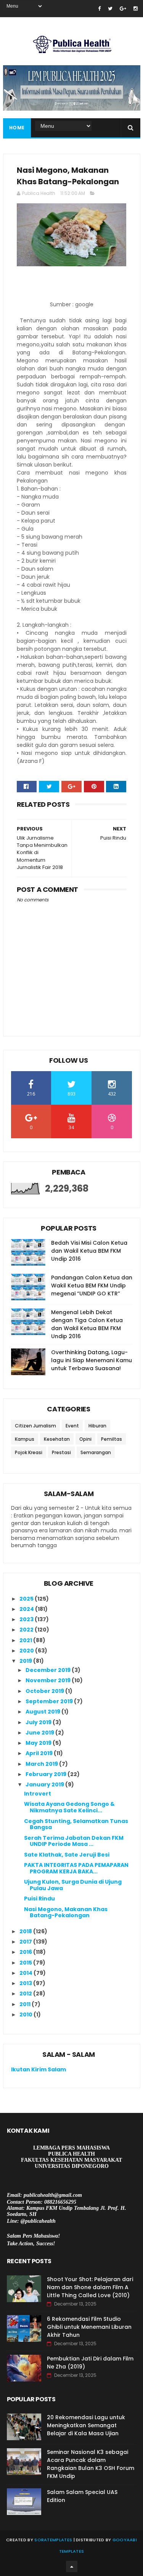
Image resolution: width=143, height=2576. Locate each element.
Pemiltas (112, 1439)
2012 (26, 1994)
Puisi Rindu (39, 1899)
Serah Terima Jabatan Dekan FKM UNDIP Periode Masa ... (74, 1841)
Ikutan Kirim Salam (39, 2069)
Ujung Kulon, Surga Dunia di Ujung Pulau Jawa (73, 1885)
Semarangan (96, 1452)
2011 (26, 2004)
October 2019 (45, 1691)
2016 (26, 1952)
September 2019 (50, 1701)
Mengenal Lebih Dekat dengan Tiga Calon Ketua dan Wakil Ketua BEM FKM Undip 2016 (87, 1324)
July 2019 (39, 1722)
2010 (27, 2014)
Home (17, 128)
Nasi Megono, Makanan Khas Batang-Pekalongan (66, 1912)
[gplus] (123, 9)
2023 (27, 1619)
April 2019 (40, 1753)
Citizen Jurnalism (35, 1426)
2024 (27, 1609)
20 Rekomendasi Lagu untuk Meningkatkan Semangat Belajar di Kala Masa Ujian (86, 2425)
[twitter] (110, 9)
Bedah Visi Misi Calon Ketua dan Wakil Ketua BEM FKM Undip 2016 (89, 1251)
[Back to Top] (72, 2566)
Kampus (25, 1439)
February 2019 (47, 1774)
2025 (27, 1599)
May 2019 (39, 1743)
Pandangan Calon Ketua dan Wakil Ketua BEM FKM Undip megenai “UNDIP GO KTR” (92, 1286)
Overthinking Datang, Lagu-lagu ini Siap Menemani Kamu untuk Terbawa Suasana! (92, 1360)
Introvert (38, 1794)
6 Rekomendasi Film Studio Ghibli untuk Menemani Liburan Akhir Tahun (89, 2327)
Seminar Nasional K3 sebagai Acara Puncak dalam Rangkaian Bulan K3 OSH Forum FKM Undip (91, 2464)
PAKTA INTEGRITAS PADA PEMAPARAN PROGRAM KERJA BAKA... (76, 1868)
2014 (27, 1973)
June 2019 (40, 1733)
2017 (26, 1942)
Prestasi (61, 1452)
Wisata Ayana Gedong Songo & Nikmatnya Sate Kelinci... (69, 1807)
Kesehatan (57, 1439)
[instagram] (136, 9)
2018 (26, 1931)
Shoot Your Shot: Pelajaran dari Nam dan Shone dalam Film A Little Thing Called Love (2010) (90, 2287)
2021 (26, 1640)
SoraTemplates (53, 2540)
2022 (27, 1630)
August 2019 (43, 1712)
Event (72, 1426)
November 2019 (49, 1680)
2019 (26, 1661)
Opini (85, 1439)
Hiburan (97, 1426)
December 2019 (49, 1670)
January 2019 (45, 1784)
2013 (26, 1983)
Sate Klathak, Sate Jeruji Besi (67, 1855)
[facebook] (99, 9)
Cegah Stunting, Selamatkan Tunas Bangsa (76, 1824)
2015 (26, 1963)
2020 (27, 1651)
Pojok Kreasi (29, 1452)
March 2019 (42, 1764)
